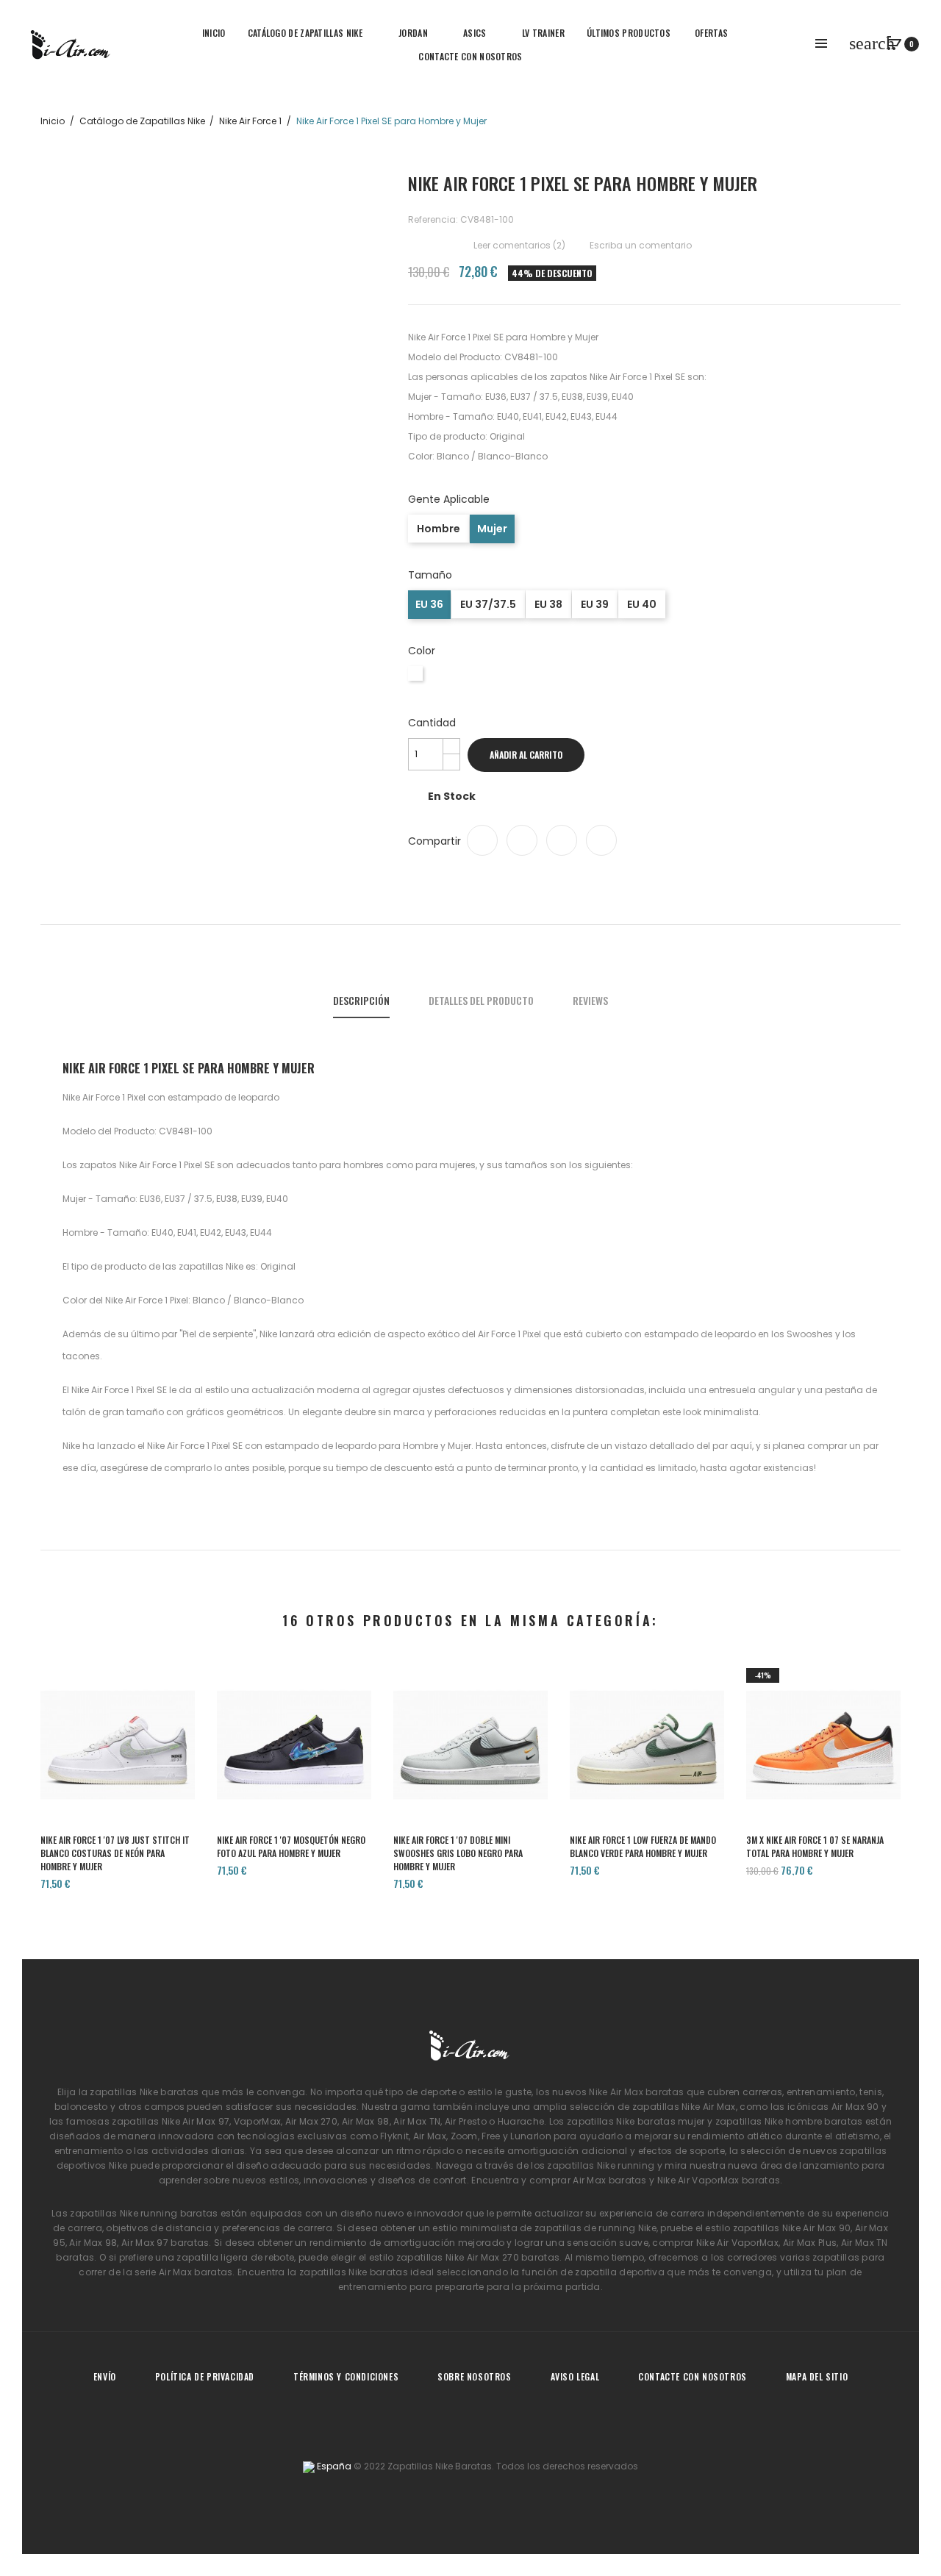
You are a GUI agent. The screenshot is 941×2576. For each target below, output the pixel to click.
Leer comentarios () (518, 245)
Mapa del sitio (817, 2376)
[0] (895, 43)
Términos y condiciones (346, 2376)
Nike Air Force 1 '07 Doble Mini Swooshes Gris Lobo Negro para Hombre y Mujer (458, 1853)
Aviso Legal (575, 2376)
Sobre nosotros (474, 2376)
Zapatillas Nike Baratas (440, 2466)
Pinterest (601, 840)
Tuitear (522, 840)
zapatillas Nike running (601, 2165)
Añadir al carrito (526, 755)
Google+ (562, 840)
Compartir (482, 840)
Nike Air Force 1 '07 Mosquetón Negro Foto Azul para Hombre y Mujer (291, 1846)
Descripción (361, 1000)
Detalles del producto (481, 1000)
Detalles (160, 1770)
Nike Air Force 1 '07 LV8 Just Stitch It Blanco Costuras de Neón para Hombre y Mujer (115, 1853)
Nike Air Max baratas (636, 2092)
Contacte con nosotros (693, 2376)
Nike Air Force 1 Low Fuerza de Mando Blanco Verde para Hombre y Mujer (643, 1846)
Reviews (590, 1000)
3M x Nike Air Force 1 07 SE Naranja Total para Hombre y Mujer (815, 1846)
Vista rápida (118, 1770)
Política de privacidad (205, 2376)
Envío (105, 2376)
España (333, 2466)
